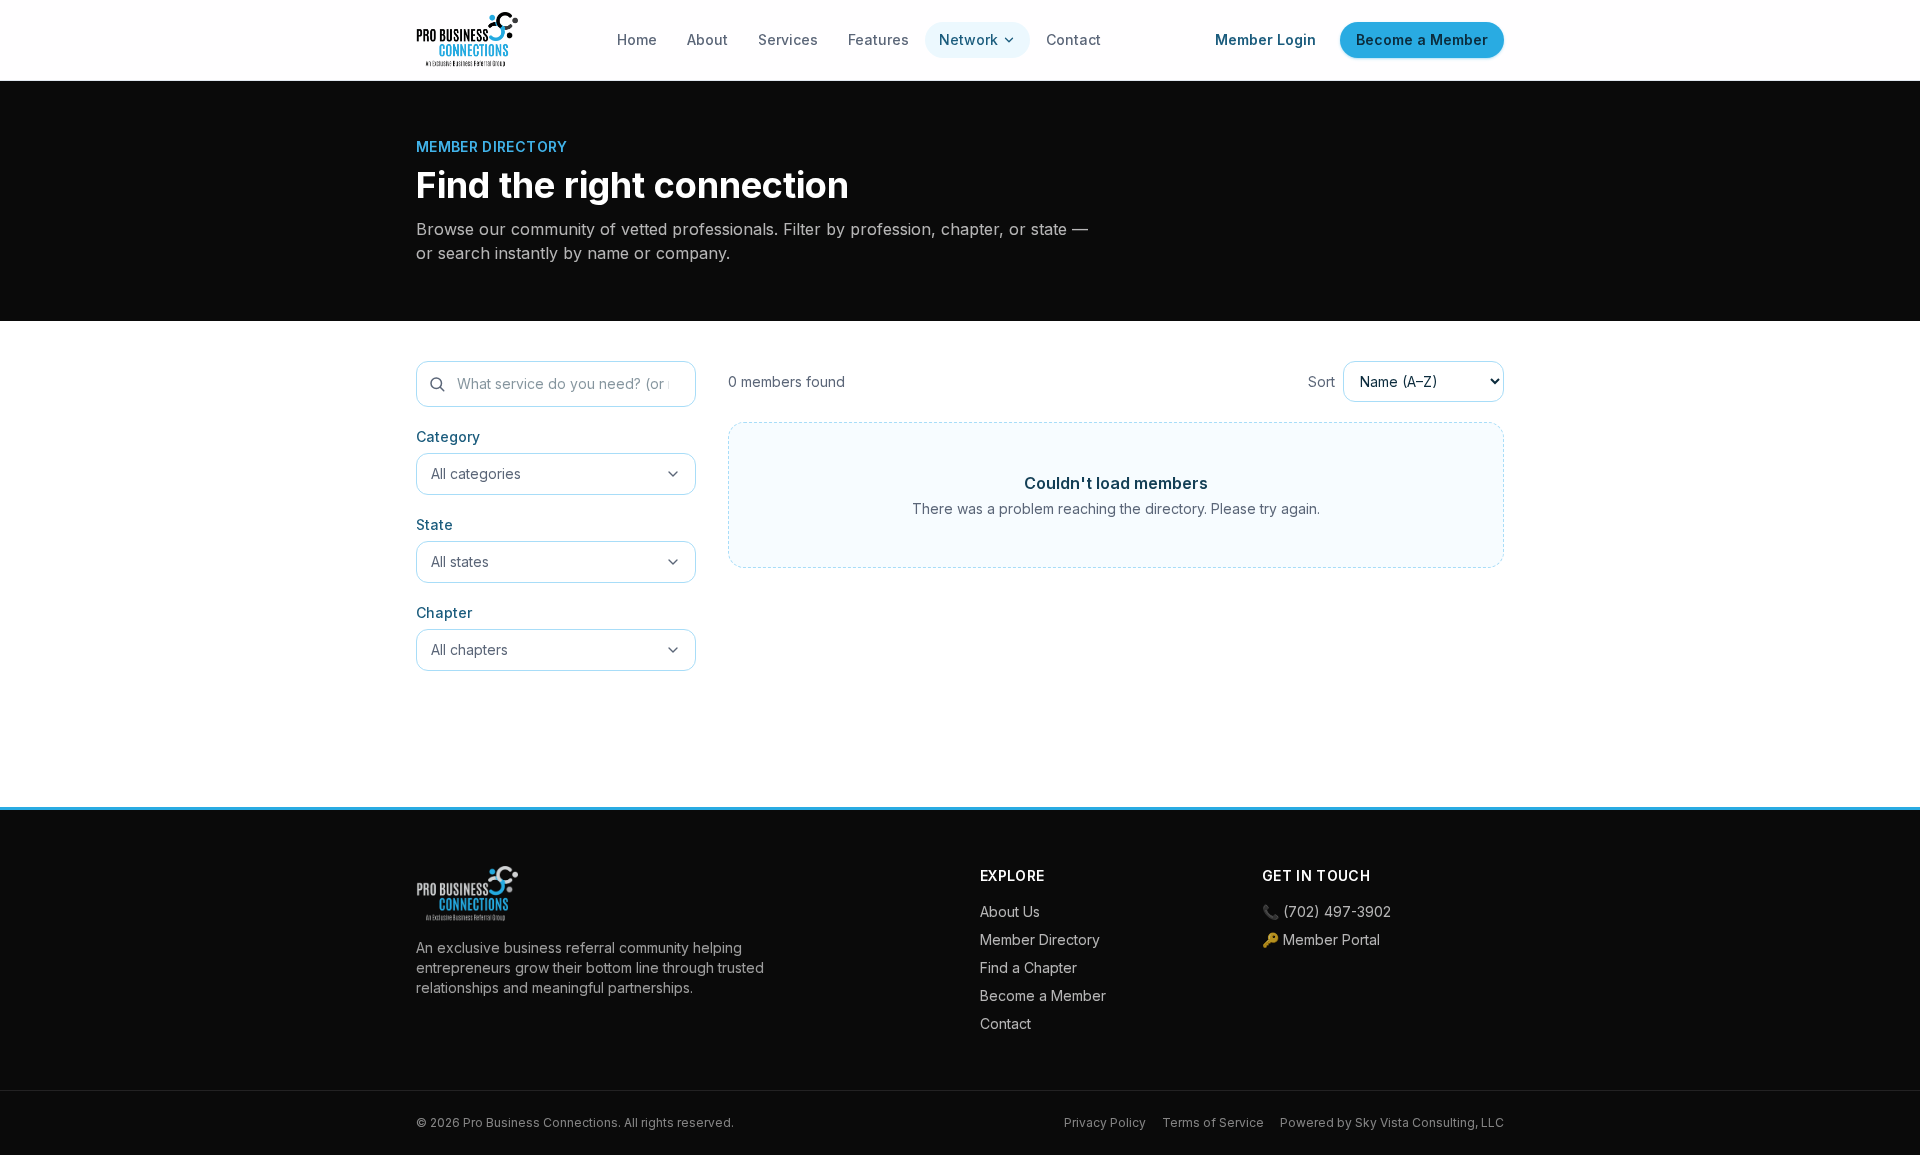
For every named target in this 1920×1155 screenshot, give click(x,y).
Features (878, 39)
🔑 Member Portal (1321, 939)
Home (637, 39)
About (707, 39)
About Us (1010, 911)
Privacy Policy (1105, 1122)
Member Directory (1040, 939)
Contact (1073, 39)
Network (968, 39)
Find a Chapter (1028, 967)
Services (788, 39)
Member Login (1265, 39)
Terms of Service (1213, 1122)
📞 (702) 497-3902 (1326, 911)
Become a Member (1422, 39)
